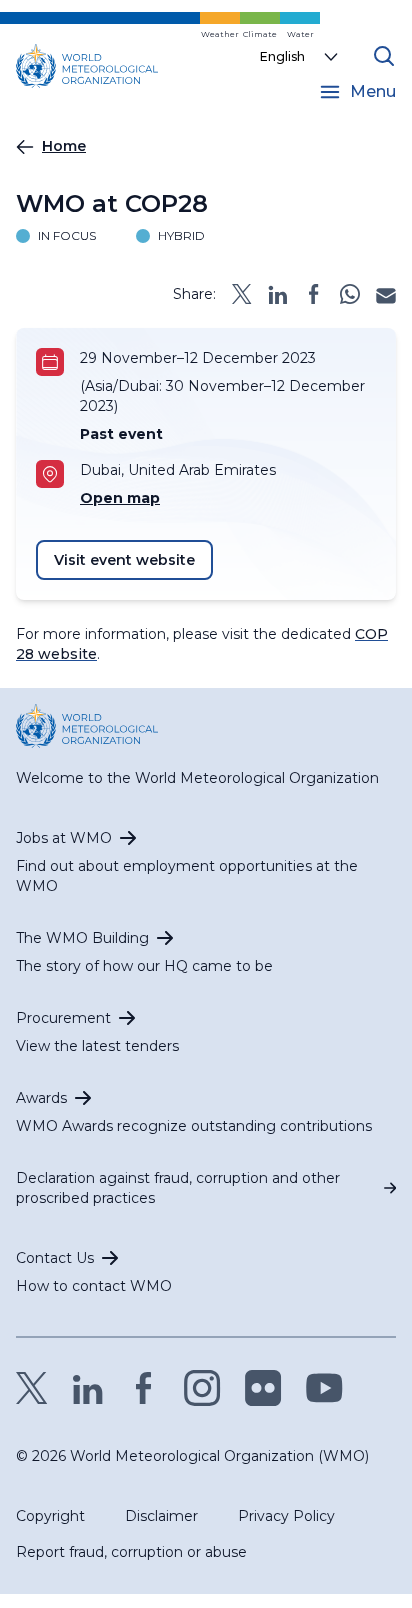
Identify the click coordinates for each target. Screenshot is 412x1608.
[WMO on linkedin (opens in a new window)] (88, 1388)
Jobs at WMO (64, 838)
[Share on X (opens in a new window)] (242, 294)
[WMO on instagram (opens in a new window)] (202, 1388)
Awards (41, 1098)
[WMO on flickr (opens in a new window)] (263, 1388)
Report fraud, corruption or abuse (131, 1552)
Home (64, 146)
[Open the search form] (384, 56)
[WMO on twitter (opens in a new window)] (32, 1388)
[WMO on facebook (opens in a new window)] (144, 1388)
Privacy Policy (286, 1516)
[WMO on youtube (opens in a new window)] (324, 1388)
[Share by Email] (386, 294)
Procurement (63, 1018)
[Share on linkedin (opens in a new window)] (278, 294)
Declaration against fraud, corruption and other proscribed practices (178, 1188)
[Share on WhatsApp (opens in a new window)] (350, 294)
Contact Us (55, 1258)
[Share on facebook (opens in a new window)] (314, 294)
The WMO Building (82, 938)
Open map (120, 498)
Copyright (50, 1516)
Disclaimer (161, 1516)
